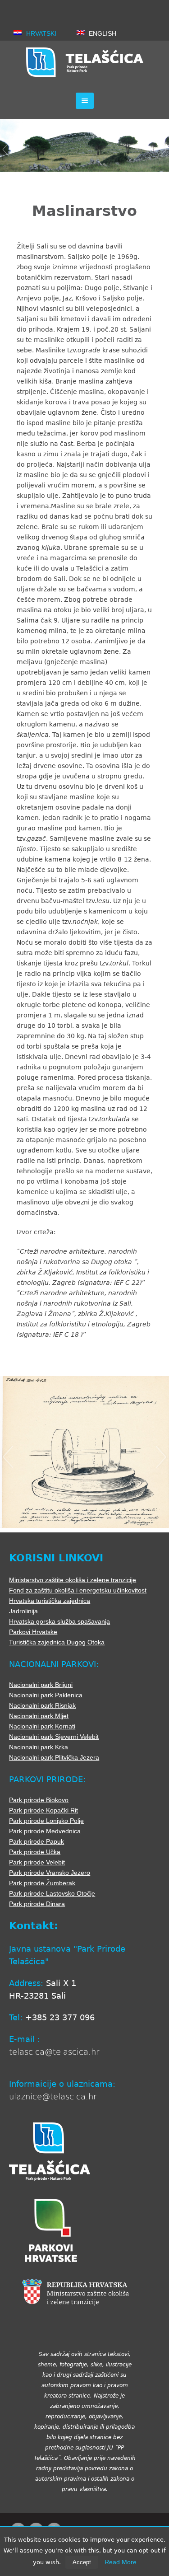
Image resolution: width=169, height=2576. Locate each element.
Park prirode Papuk (37, 1841)
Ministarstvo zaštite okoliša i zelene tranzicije (73, 1580)
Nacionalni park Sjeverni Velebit (54, 1737)
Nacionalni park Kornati (42, 1726)
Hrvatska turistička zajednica (50, 1601)
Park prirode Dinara (37, 1904)
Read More (121, 2562)
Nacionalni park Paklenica (46, 1695)
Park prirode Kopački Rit (43, 1810)
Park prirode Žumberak (42, 1883)
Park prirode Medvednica (45, 1831)
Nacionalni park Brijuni (41, 1685)
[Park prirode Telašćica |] (85, 62)
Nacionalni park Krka (39, 1747)
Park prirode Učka (35, 1852)
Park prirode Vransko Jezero (50, 1873)
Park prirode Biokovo (39, 1800)
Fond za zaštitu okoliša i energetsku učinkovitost (78, 1590)
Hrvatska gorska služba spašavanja (59, 1621)
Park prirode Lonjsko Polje (46, 1821)
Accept (82, 2562)
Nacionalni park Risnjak (42, 1705)
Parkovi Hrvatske (33, 1632)
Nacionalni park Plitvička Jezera (54, 1757)
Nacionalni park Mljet (39, 1716)
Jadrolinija (23, 1611)
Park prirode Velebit (37, 1862)
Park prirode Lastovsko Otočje (52, 1893)
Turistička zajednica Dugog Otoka (57, 1642)
